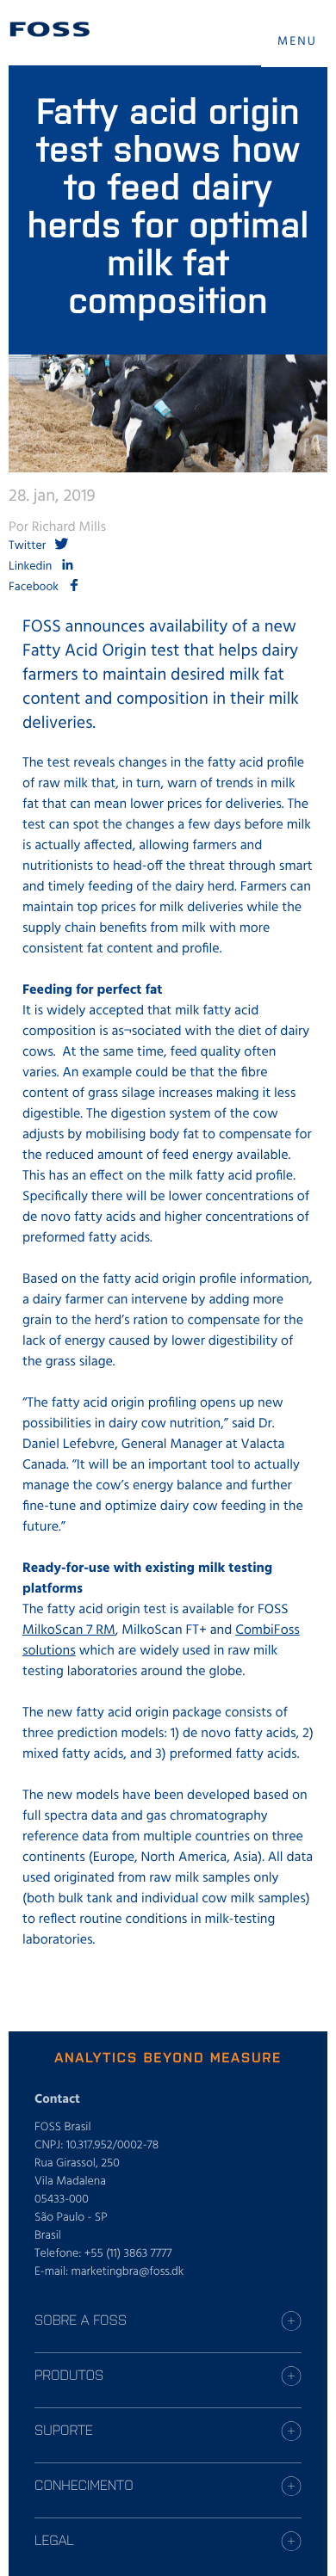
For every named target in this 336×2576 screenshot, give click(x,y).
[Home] (50, 29)
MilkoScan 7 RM (69, 1630)
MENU (297, 42)
